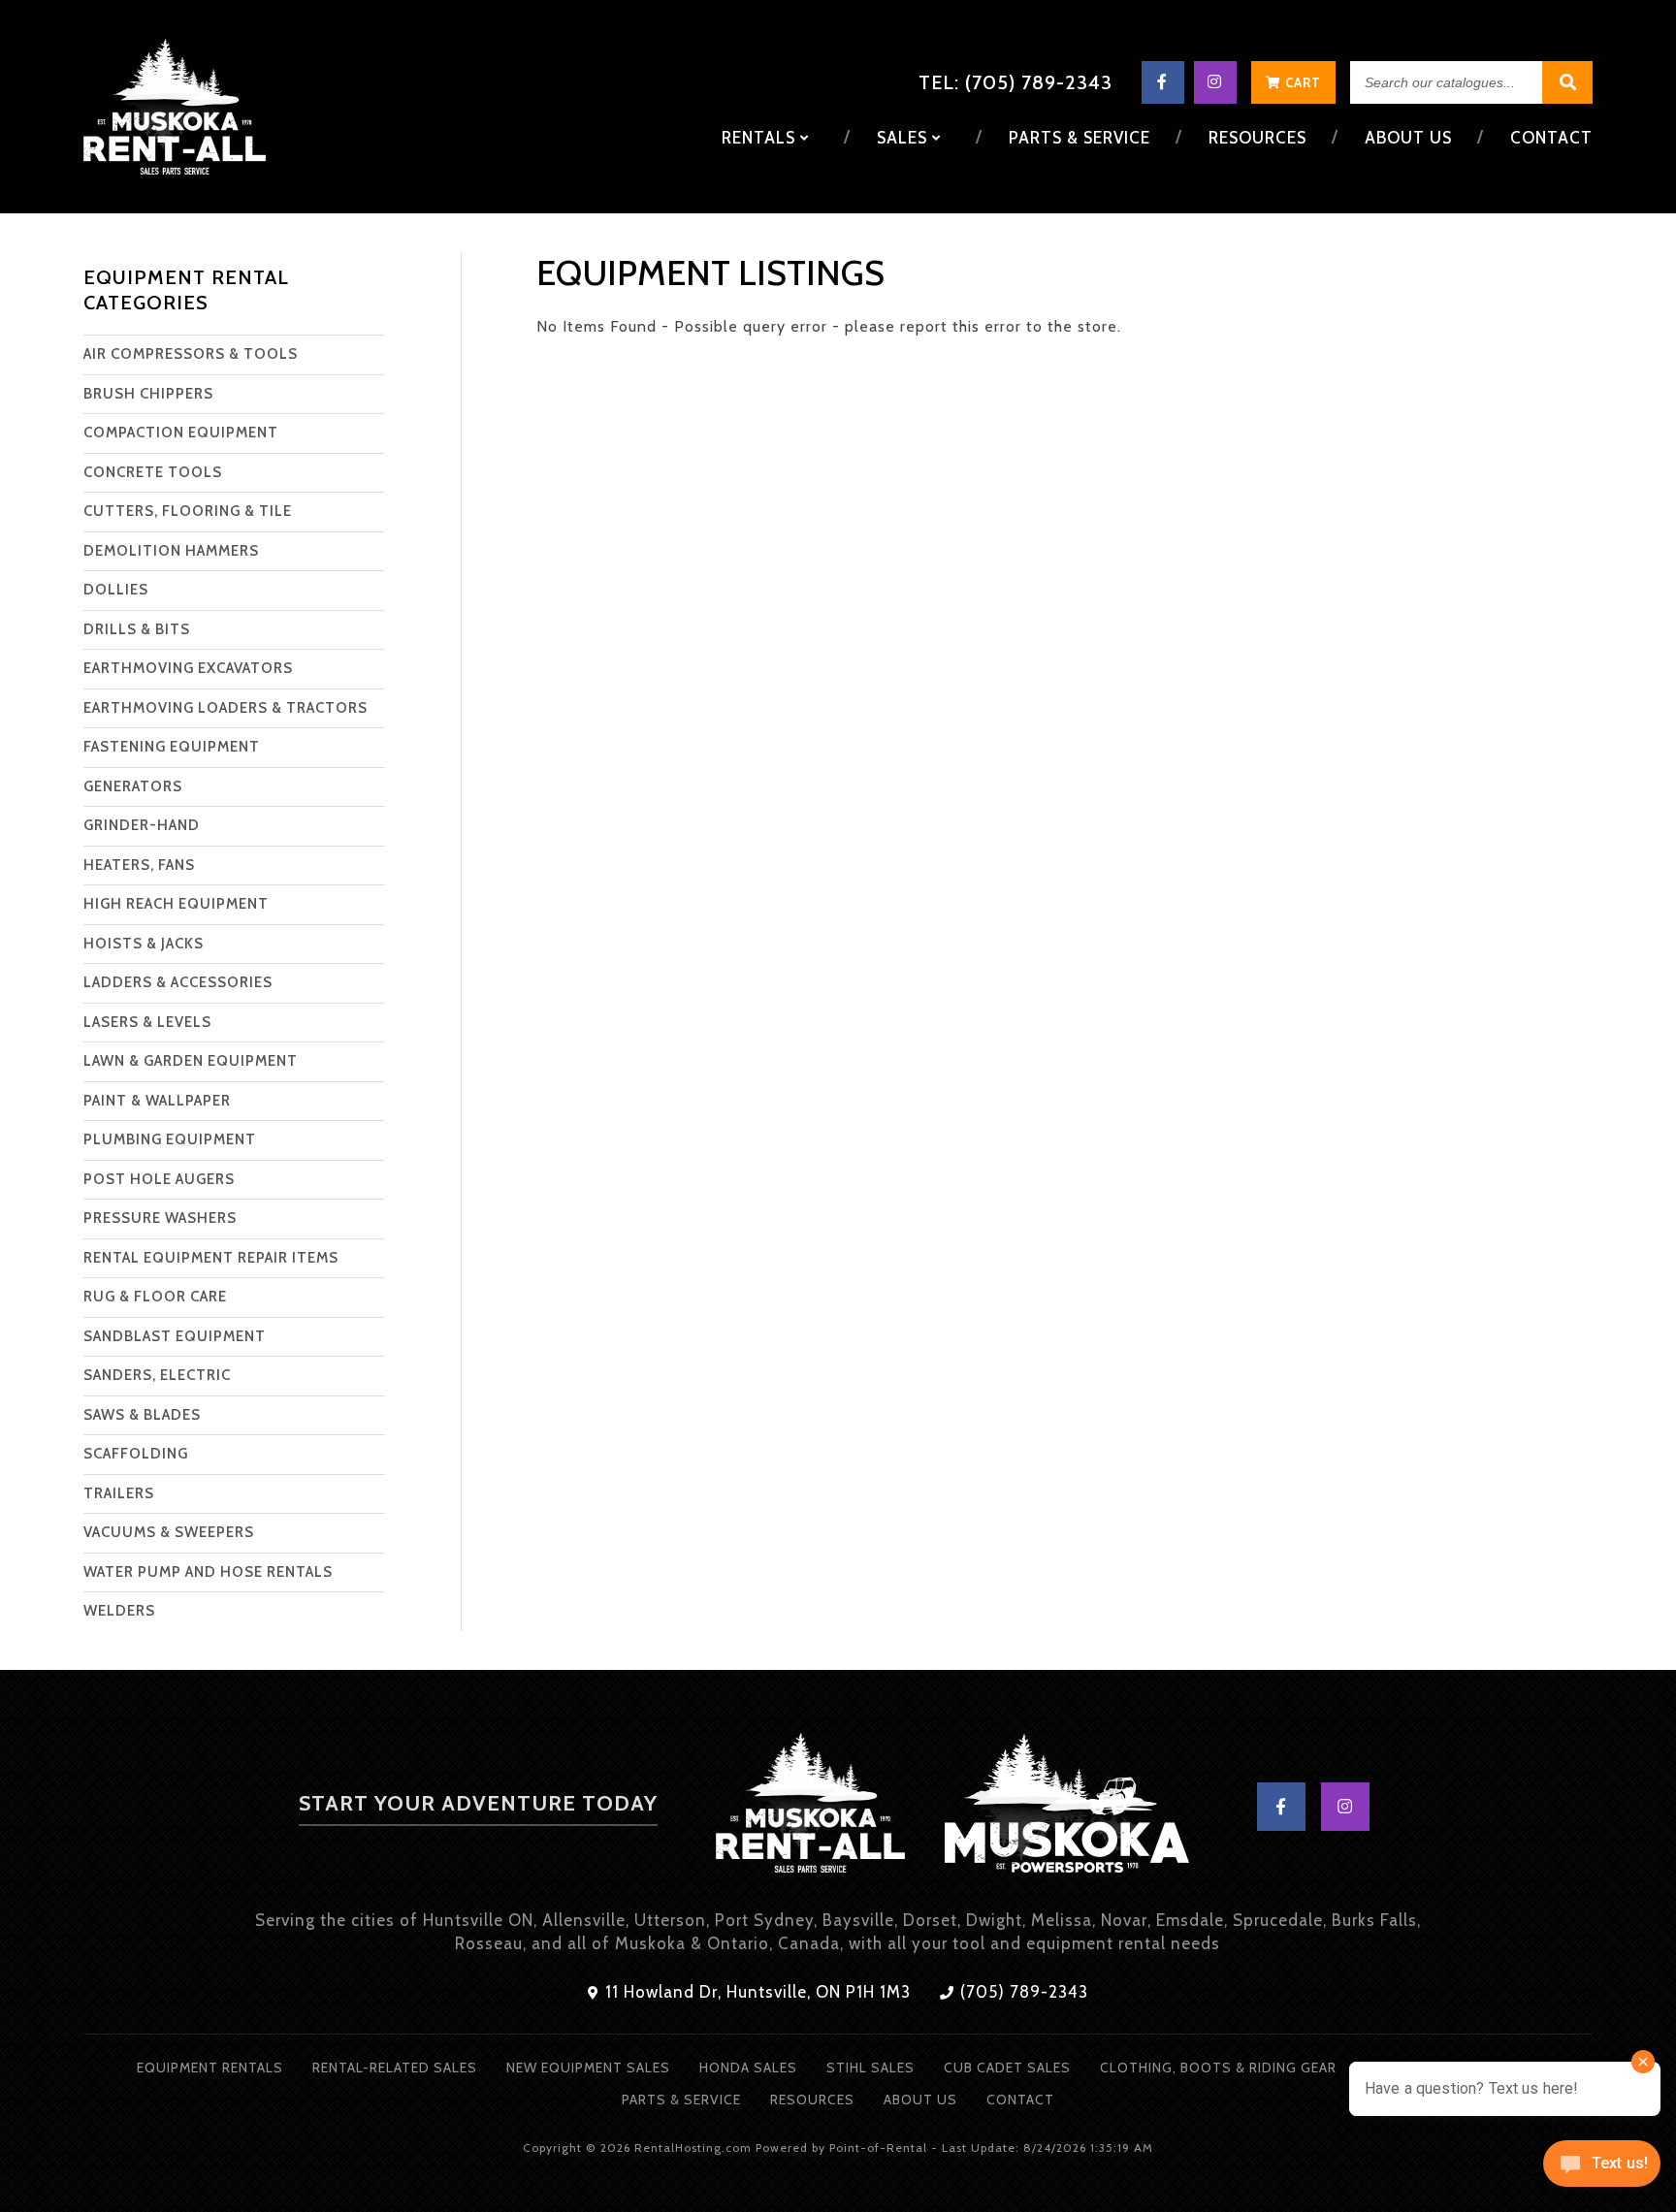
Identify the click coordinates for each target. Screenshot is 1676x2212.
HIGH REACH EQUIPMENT (176, 904)
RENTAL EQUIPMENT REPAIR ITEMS (211, 1258)
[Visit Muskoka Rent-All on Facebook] (1163, 82)
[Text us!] (1602, 2170)
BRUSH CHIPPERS (148, 394)
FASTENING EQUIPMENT (172, 747)
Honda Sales (748, 2068)
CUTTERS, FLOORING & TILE (188, 511)
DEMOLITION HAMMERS (171, 551)
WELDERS (119, 1611)
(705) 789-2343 (1022, 1992)
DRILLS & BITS (137, 629)
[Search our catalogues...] (1567, 83)
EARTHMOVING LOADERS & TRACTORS (226, 708)
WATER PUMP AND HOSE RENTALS (208, 1572)
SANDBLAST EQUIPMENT (175, 1336)
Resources (1257, 138)
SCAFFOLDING (136, 1454)
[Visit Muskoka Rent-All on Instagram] (1215, 82)
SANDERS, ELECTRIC (157, 1375)
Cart (1301, 82)
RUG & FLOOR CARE (155, 1297)
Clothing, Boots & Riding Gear (1218, 2068)
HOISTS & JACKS (144, 944)
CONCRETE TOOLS (153, 472)
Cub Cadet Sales (1007, 2068)
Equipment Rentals (210, 2068)
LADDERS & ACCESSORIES (178, 982)
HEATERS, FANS (139, 865)
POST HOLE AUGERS (159, 1179)
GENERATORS (133, 786)
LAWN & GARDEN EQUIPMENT (191, 1061)
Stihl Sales (870, 2068)
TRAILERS (119, 1493)
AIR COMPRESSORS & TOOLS (191, 354)
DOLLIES (116, 590)
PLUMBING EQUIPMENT (170, 1139)
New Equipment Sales (588, 2068)
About (1408, 138)
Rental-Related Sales (395, 2068)
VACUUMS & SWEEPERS (169, 1532)
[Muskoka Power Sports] (1067, 1807)
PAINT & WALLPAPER (157, 1101)
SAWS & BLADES (142, 1415)
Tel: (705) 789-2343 (1015, 82)
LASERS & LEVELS (147, 1022)
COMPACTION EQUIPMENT (181, 433)
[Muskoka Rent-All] (810, 1807)
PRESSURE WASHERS (160, 1218)
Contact (1551, 138)
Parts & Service (1080, 138)
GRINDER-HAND (142, 825)
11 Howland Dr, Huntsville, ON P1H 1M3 (756, 1992)
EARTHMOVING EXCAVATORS (188, 668)
